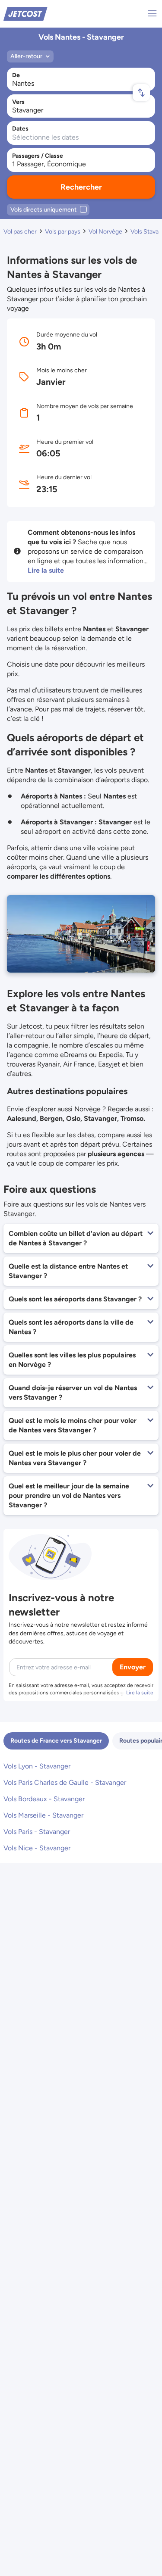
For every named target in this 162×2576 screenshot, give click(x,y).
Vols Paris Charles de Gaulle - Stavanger (65, 1782)
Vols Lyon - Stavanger (37, 1766)
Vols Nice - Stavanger (37, 1848)
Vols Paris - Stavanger (37, 1832)
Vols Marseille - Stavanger (43, 1815)
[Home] (25, 13)
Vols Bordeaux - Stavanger (44, 1799)
